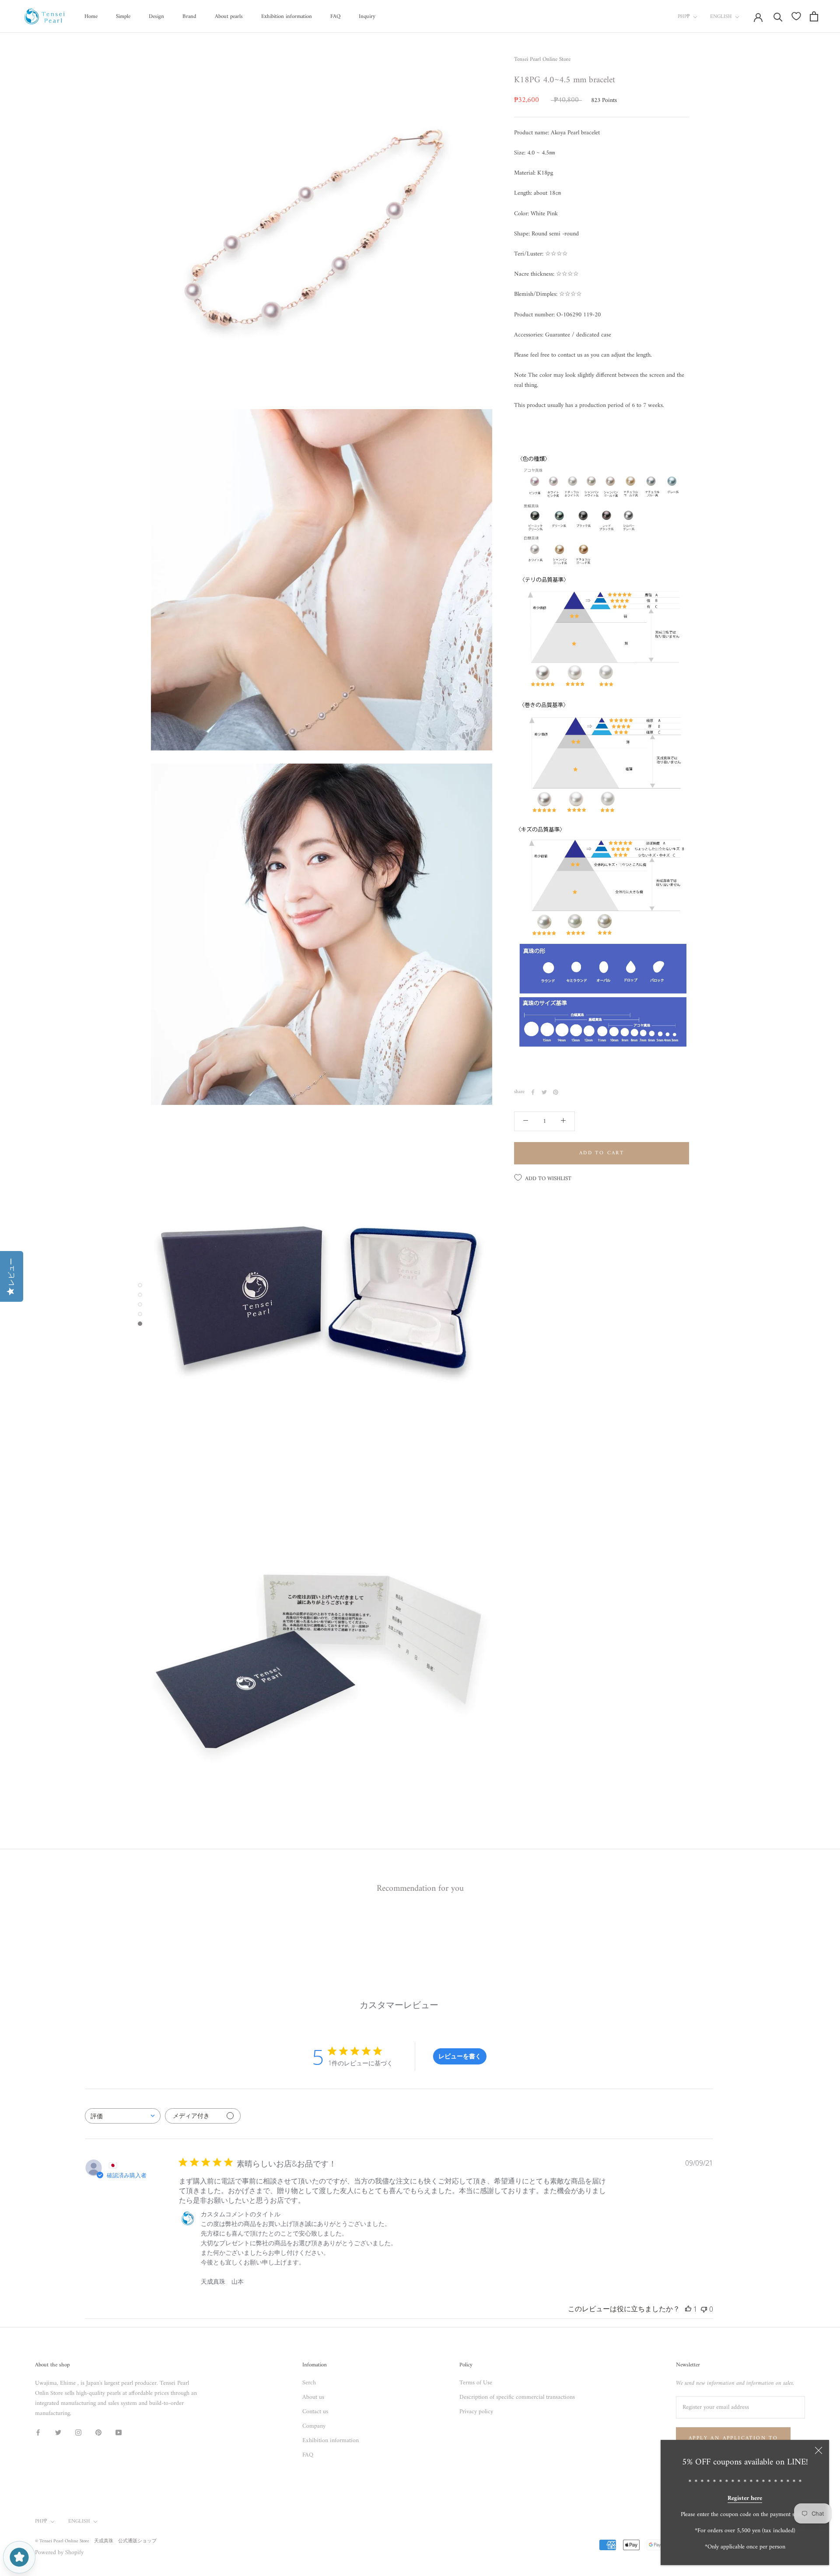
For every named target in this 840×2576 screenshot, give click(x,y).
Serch (309, 2383)
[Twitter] (544, 1092)
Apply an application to (733, 2438)
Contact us (315, 2412)
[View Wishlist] (796, 16)
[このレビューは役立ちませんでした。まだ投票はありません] (704, 2309)
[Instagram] (78, 2432)
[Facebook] (533, 1092)
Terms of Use (476, 2383)
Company (314, 2426)
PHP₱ (684, 17)
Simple (123, 16)
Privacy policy (476, 2412)
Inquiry (367, 16)
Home (91, 16)
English (721, 17)
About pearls (229, 16)
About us (313, 2397)
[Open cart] (814, 16)
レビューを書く (460, 2056)
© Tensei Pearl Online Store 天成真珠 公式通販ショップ (96, 2541)
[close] (819, 2450)
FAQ (335, 16)
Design (156, 16)
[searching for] (778, 16)
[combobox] (123, 2116)
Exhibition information (287, 16)
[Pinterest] (556, 1092)
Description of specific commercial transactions (517, 2397)
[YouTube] (119, 2432)
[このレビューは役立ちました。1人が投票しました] (688, 2309)
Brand (189, 16)
